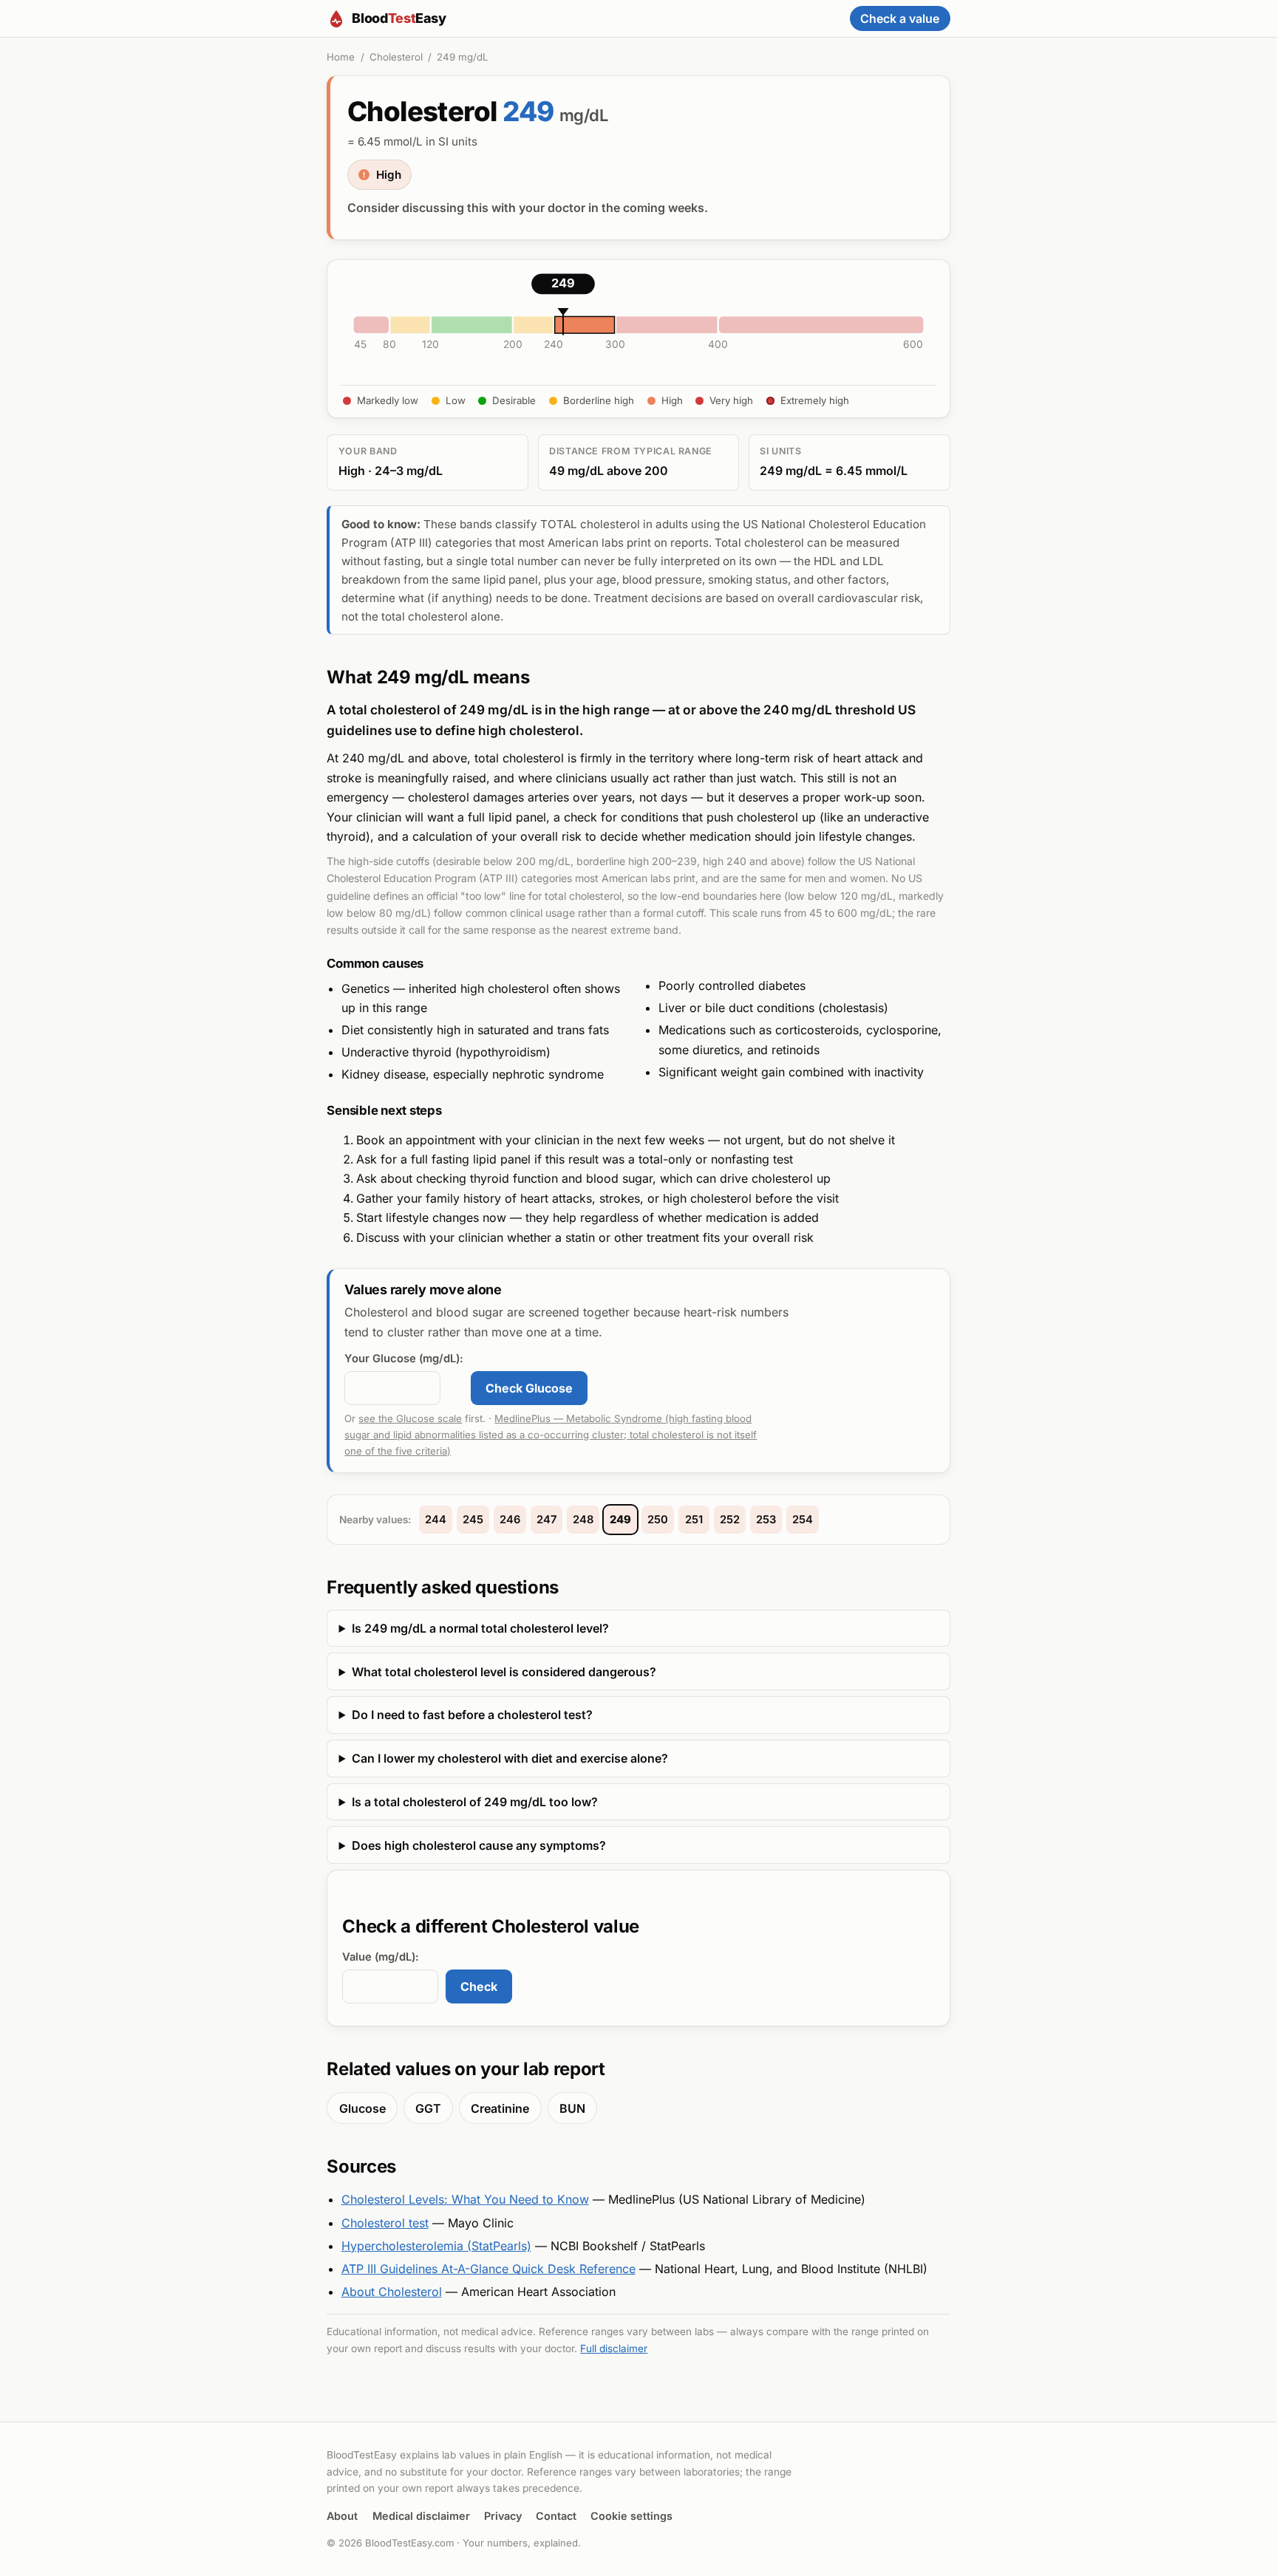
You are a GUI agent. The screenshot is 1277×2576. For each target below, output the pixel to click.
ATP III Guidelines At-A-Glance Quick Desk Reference (488, 2269)
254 (803, 1520)
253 (766, 1520)
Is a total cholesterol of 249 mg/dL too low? (475, 1802)
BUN (572, 2108)
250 (658, 1520)
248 (583, 1520)
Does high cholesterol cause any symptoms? (479, 1845)
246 (510, 1520)
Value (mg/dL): (381, 1957)
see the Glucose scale (410, 1418)
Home (341, 57)
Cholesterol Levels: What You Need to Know (465, 2199)
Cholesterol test (385, 2223)
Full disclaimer (614, 2348)
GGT (428, 2108)
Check (479, 1986)
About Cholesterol (392, 2292)
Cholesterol (396, 57)
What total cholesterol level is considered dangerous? (504, 1672)
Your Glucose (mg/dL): (404, 1359)
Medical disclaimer (421, 2516)
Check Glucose (529, 1388)
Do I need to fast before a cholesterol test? (472, 1715)
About (342, 2516)
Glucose (362, 2108)
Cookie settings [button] (631, 2516)
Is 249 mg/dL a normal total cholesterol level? (480, 1628)
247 (546, 1520)
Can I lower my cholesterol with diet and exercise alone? (510, 1758)
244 (436, 1520)
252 (730, 1520)
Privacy (503, 2516)
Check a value (900, 18)
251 (694, 1520)
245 (473, 1520)
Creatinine (500, 2108)
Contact (556, 2516)
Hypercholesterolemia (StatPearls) (436, 2246)
